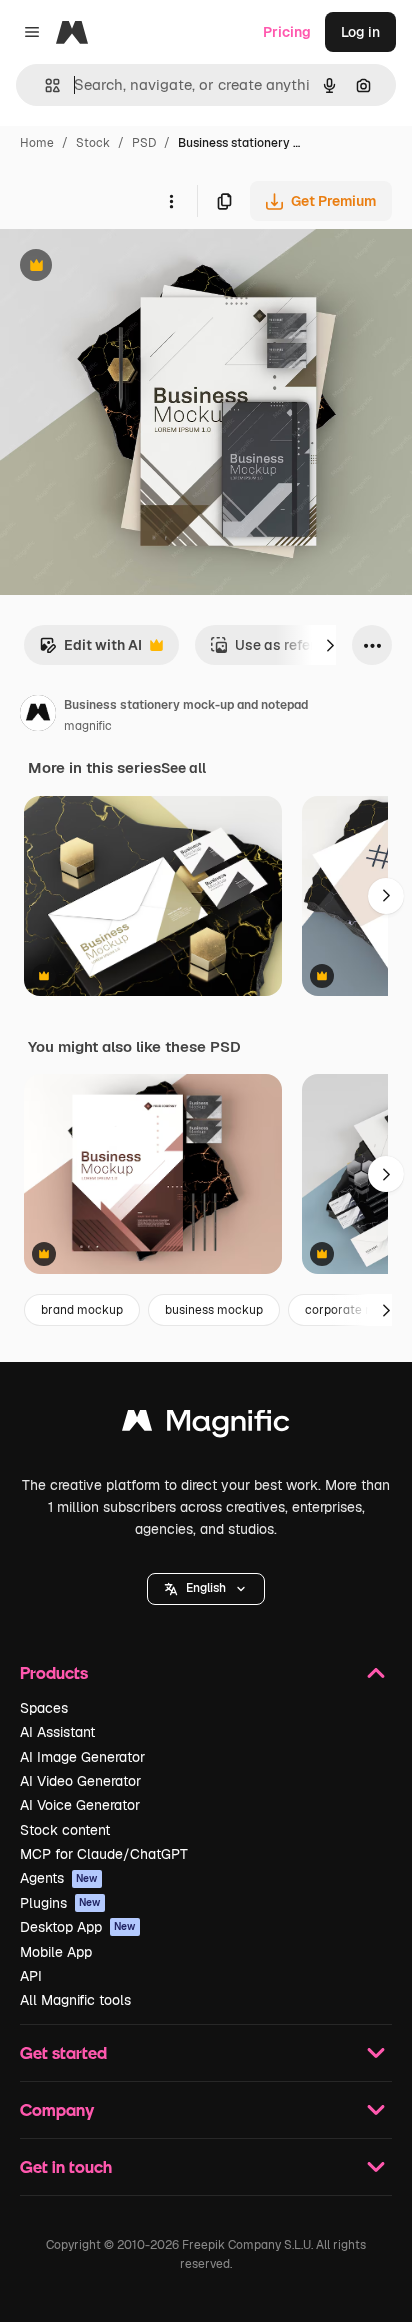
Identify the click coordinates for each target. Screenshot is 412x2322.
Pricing (287, 32)
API (31, 1976)
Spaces (44, 1708)
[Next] (330, 645)
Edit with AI (90, 650)
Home (37, 143)
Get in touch (66, 2166)
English (206, 1588)
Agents (59, 1878)
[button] (206, 1589)
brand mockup (82, 1310)
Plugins (60, 1903)
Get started (63, 2052)
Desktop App (78, 1927)
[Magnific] (206, 1425)
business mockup (214, 1310)
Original (128, 267)
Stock (93, 143)
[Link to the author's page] (38, 716)
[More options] (171, 201)
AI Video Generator (80, 1781)
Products (54, 1672)
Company (57, 2109)
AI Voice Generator (80, 1805)
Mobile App (56, 1952)
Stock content (65, 1830)
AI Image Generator (82, 1757)
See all (183, 768)
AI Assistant (57, 1732)
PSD (144, 143)
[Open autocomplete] (44, 85)
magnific (88, 726)
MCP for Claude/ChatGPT (104, 1854)
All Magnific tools (75, 2000)
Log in (360, 32)
